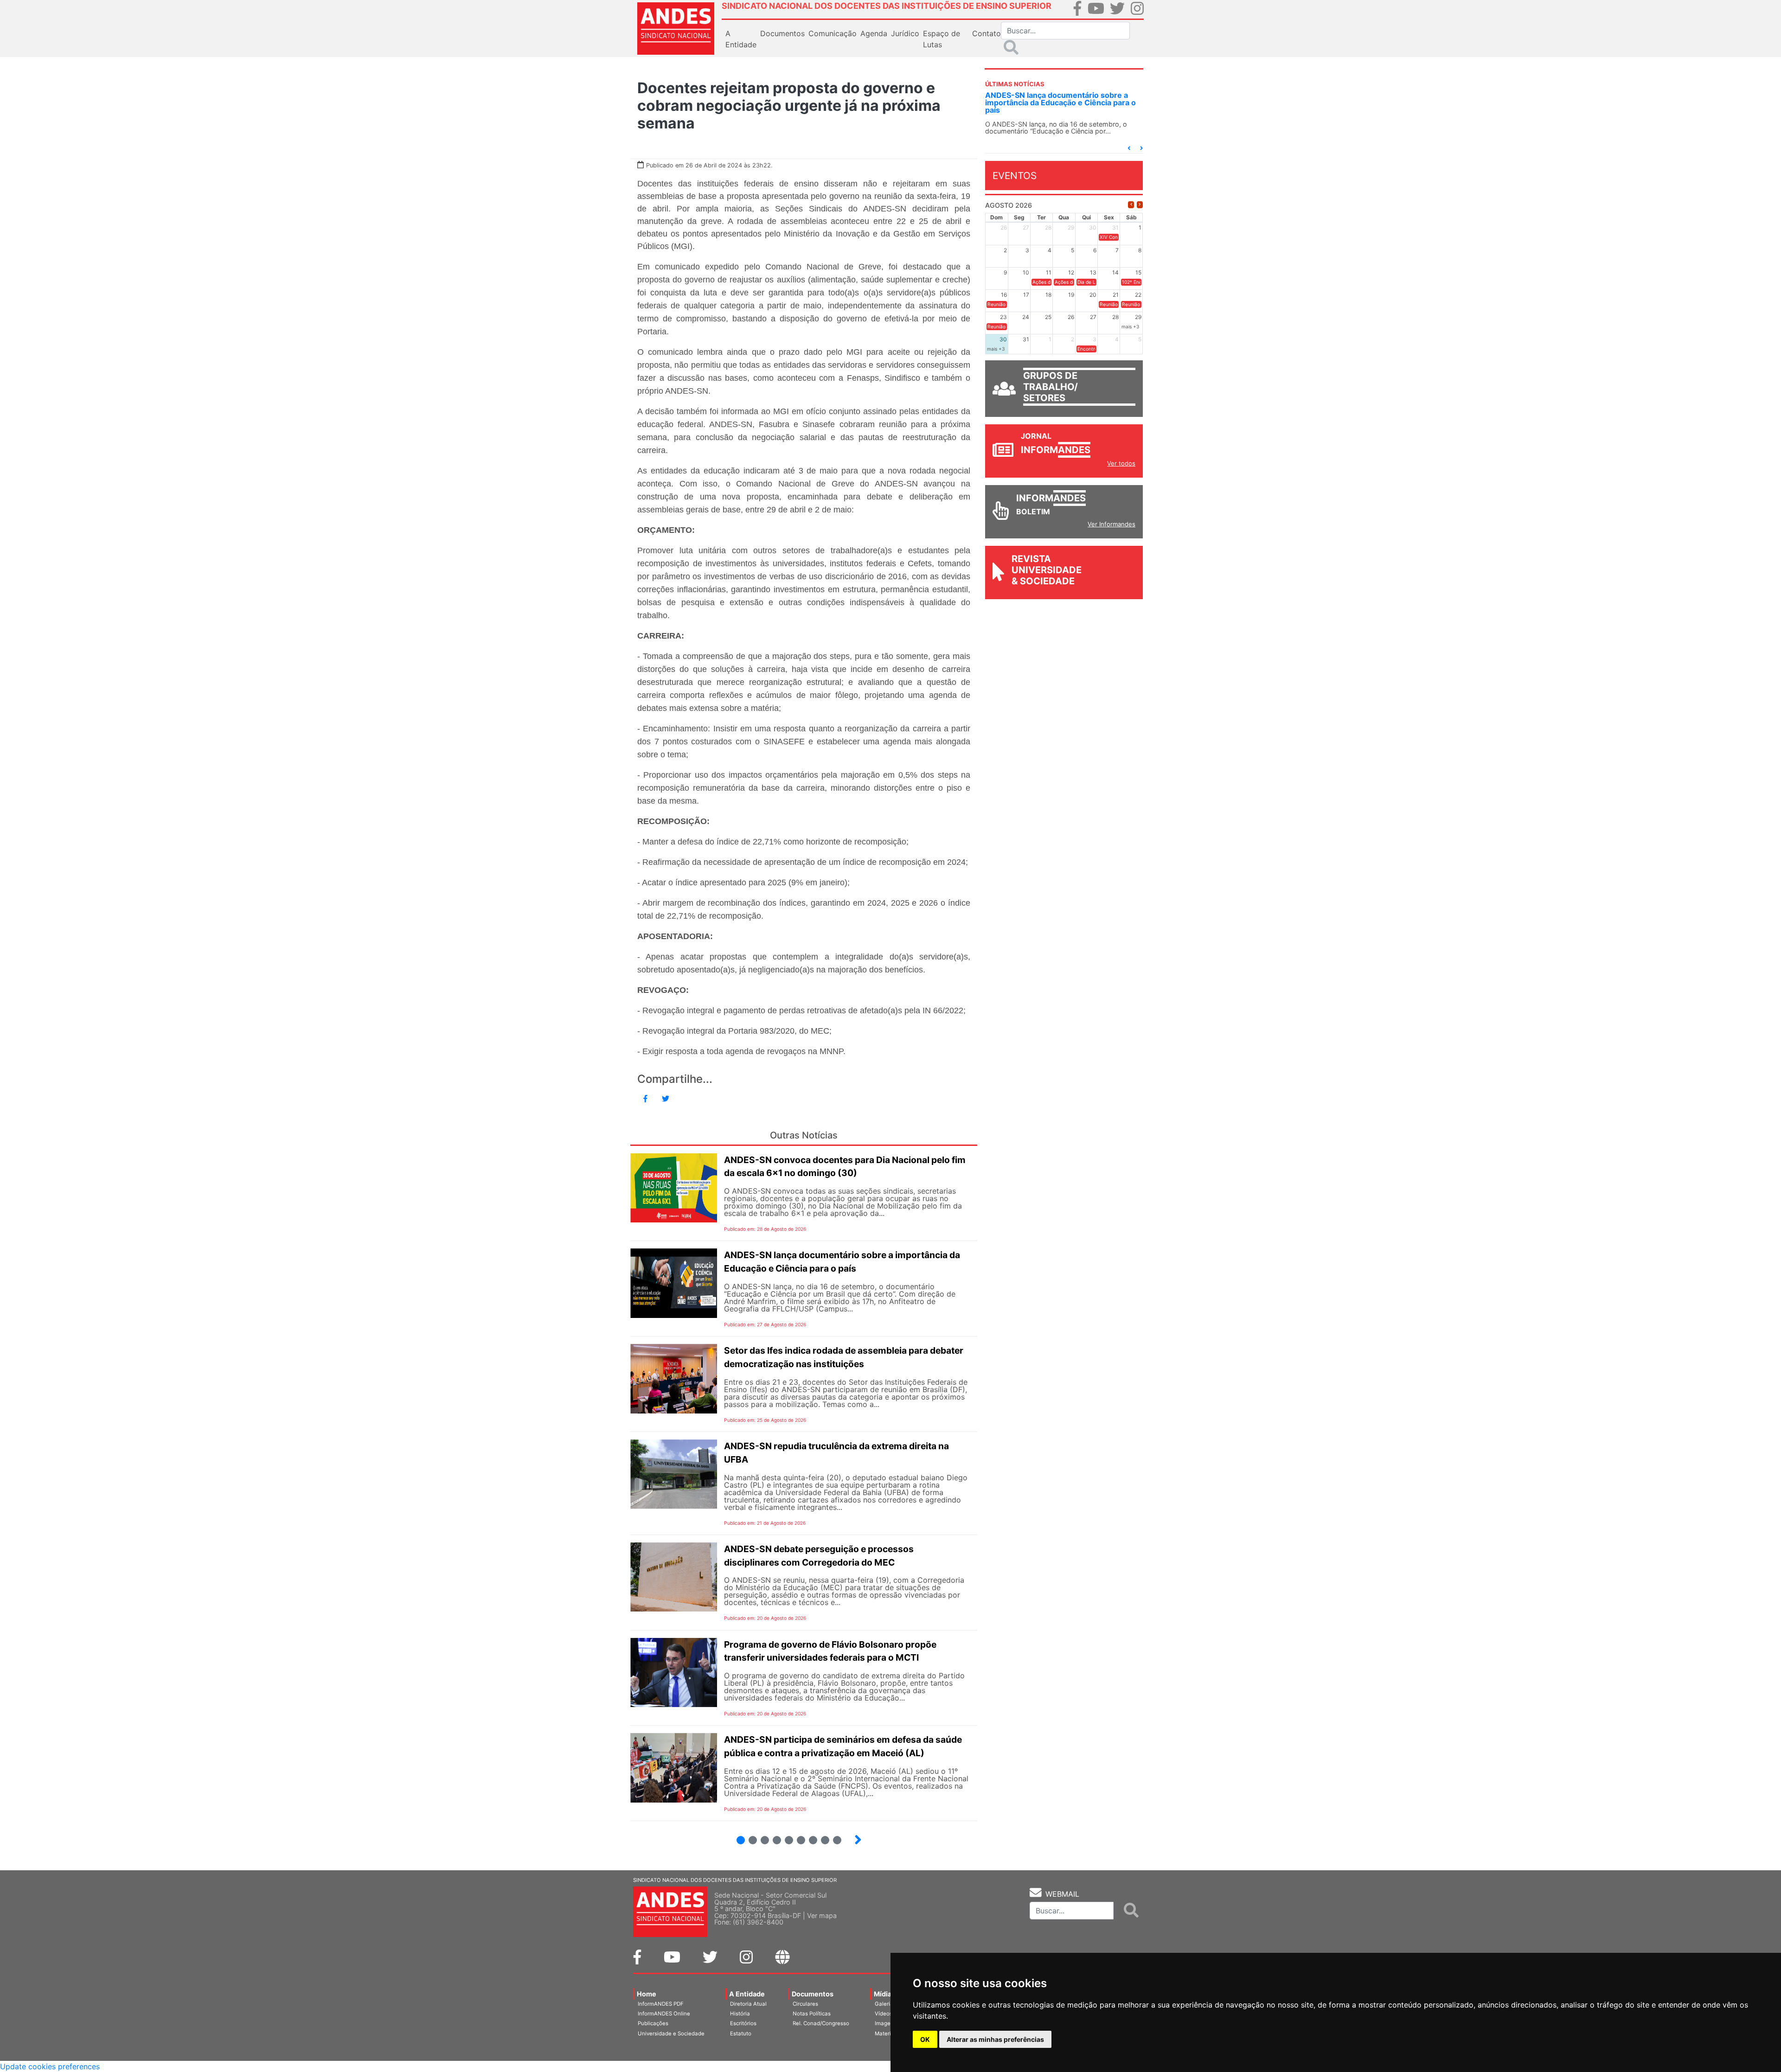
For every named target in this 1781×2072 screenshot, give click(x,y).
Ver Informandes (1112, 524)
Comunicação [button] (833, 33)
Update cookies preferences (50, 2066)
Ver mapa (822, 1915)
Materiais (887, 2034)
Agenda (874, 33)
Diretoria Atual (748, 2004)
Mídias (884, 1994)
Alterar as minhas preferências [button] (995, 2039)
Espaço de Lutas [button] (942, 39)
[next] (1140, 205)
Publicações (653, 2023)
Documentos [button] (782, 33)
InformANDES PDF (661, 2004)
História (740, 2014)
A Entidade (747, 1994)
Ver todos (1121, 463)
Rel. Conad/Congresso (821, 2023)
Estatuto (741, 2034)
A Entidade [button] (741, 39)
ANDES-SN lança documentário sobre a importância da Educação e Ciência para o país (1060, 102)
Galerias (885, 2004)
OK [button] (925, 2039)
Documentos (813, 1994)
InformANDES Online (664, 2014)
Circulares (805, 2004)
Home (647, 1994)
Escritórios (743, 2023)
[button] (1129, 148)
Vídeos (884, 2014)
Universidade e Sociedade (671, 2034)
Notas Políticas (812, 2014)
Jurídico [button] (905, 33)
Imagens (886, 2023)
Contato (987, 33)
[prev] (1131, 205)
